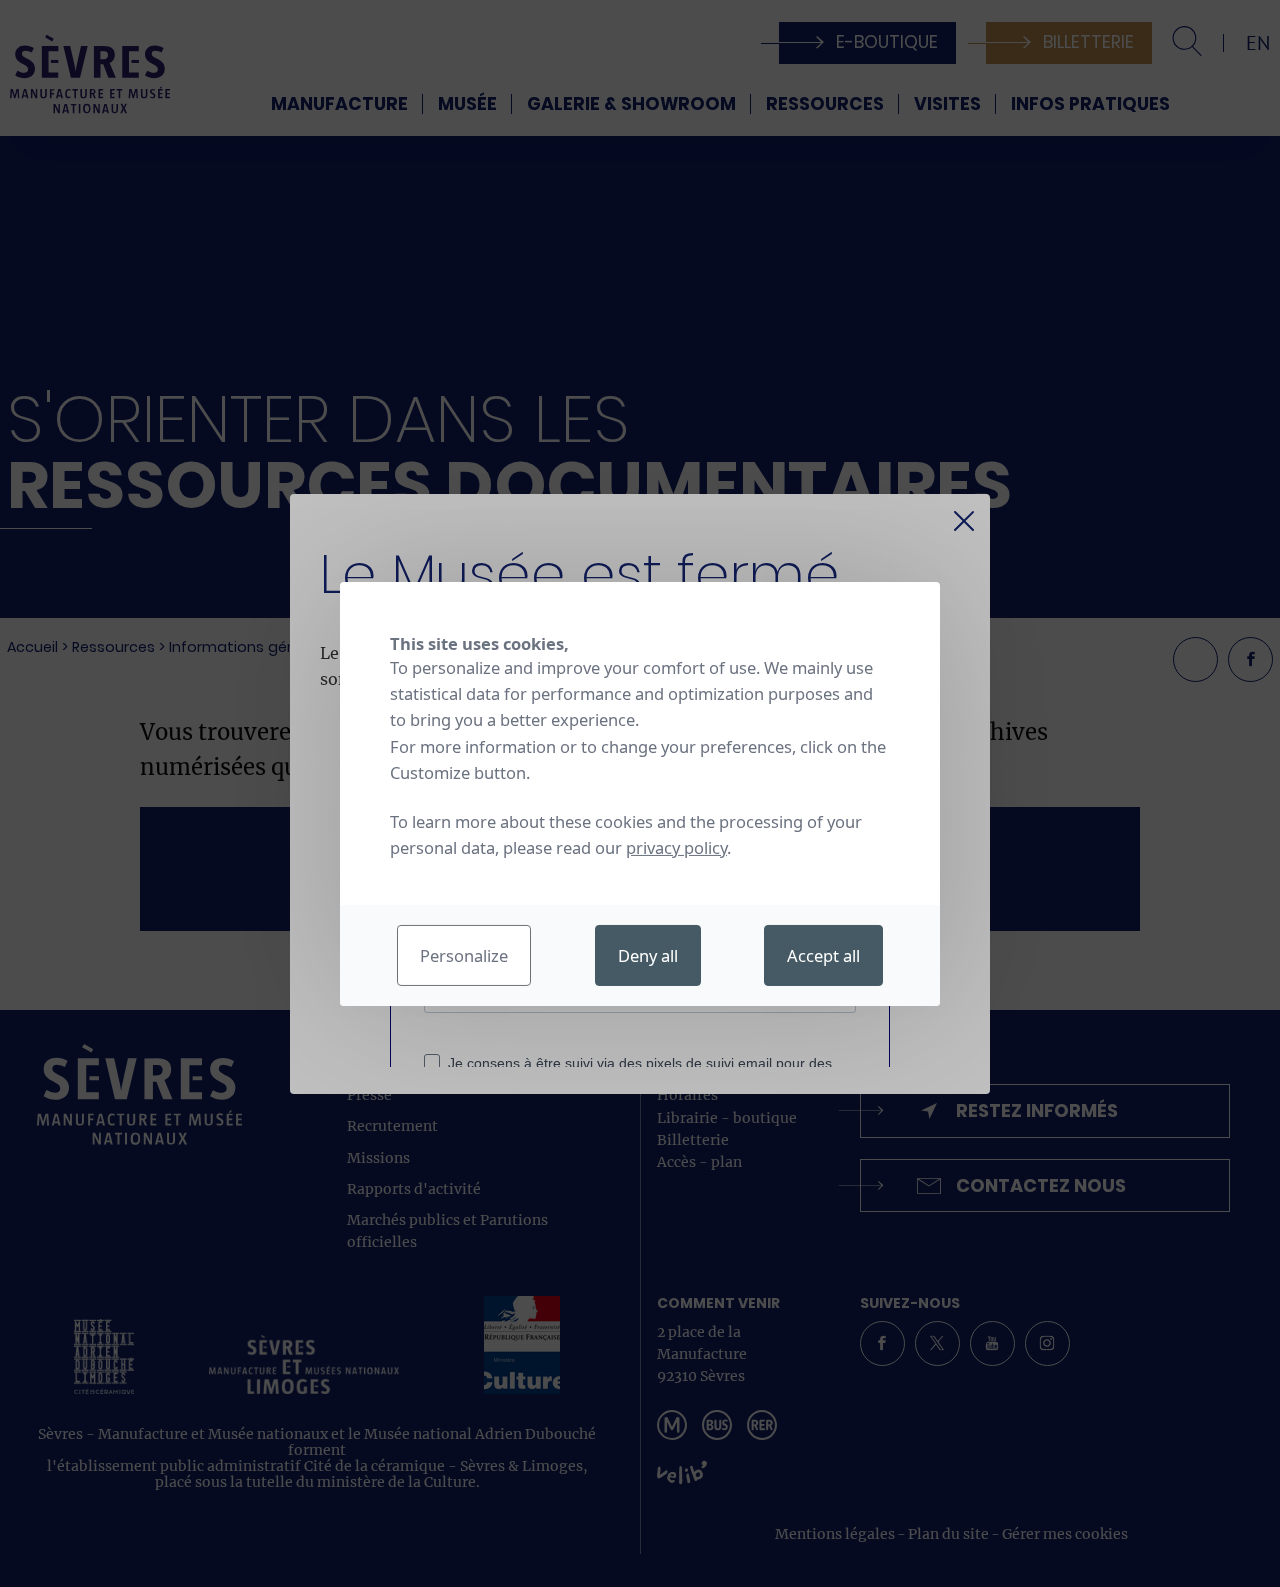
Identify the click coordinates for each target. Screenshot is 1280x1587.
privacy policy (676, 847)
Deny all (648, 955)
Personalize (464, 955)
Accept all (823, 955)
